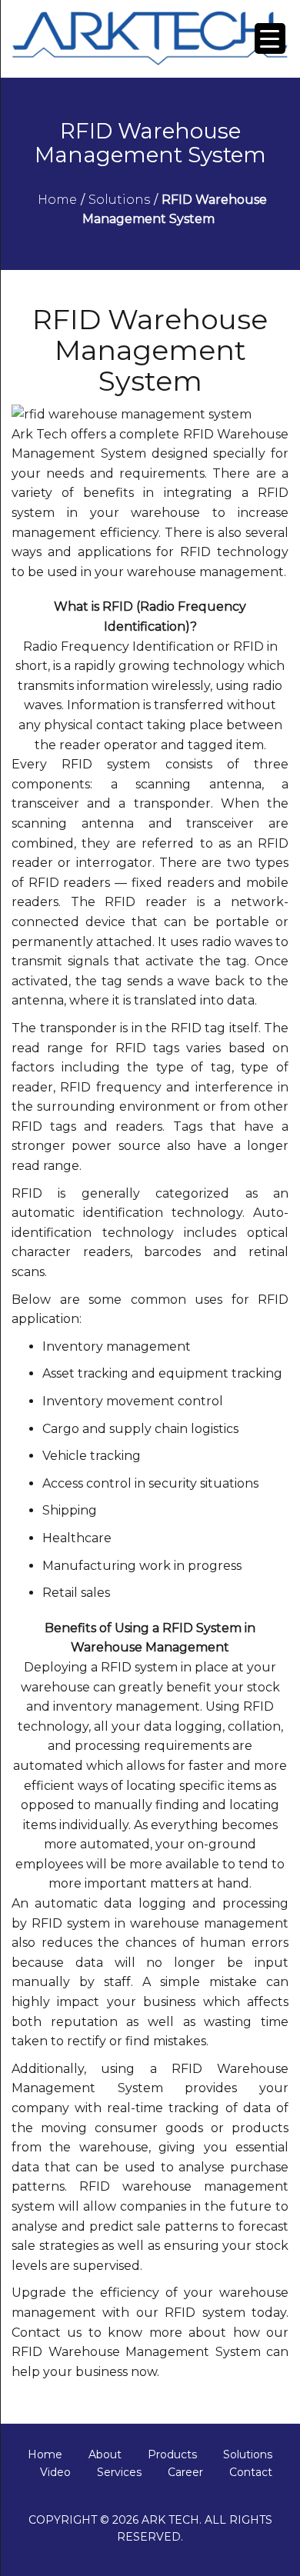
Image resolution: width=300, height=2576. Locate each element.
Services (119, 2472)
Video (55, 2472)
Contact (251, 2472)
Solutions (248, 2454)
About (105, 2454)
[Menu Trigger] (270, 38)
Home (45, 2454)
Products (172, 2454)
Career (185, 2472)
